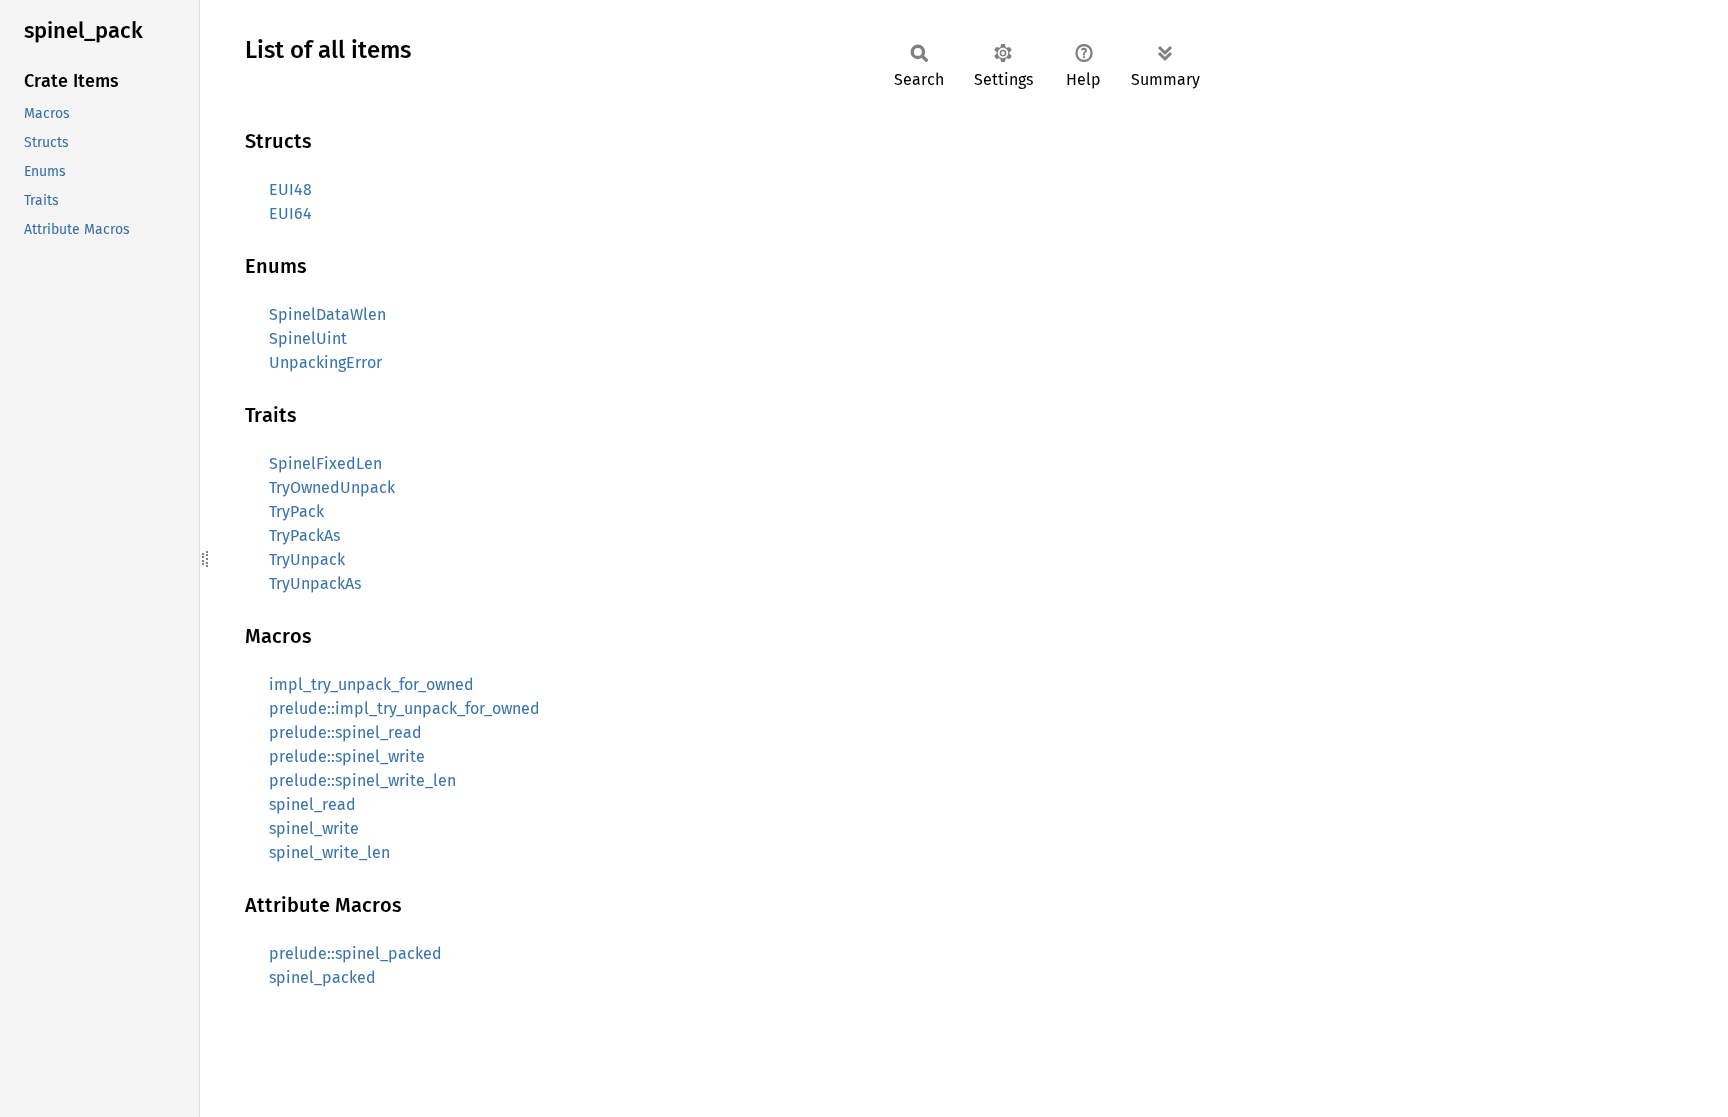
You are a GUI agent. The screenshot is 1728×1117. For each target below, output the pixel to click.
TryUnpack (307, 559)
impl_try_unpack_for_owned (371, 684)
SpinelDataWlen (327, 314)
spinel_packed (322, 977)
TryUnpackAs (315, 583)
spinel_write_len (329, 852)
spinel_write (314, 828)
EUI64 (290, 213)
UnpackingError (325, 362)
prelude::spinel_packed (355, 953)
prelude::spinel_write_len (362, 780)
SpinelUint (308, 338)
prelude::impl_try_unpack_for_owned (404, 708)
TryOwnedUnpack (332, 487)
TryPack (296, 511)
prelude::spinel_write (347, 756)
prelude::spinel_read (345, 732)
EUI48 (290, 189)
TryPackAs (304, 535)
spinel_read (312, 804)
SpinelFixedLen (325, 463)
